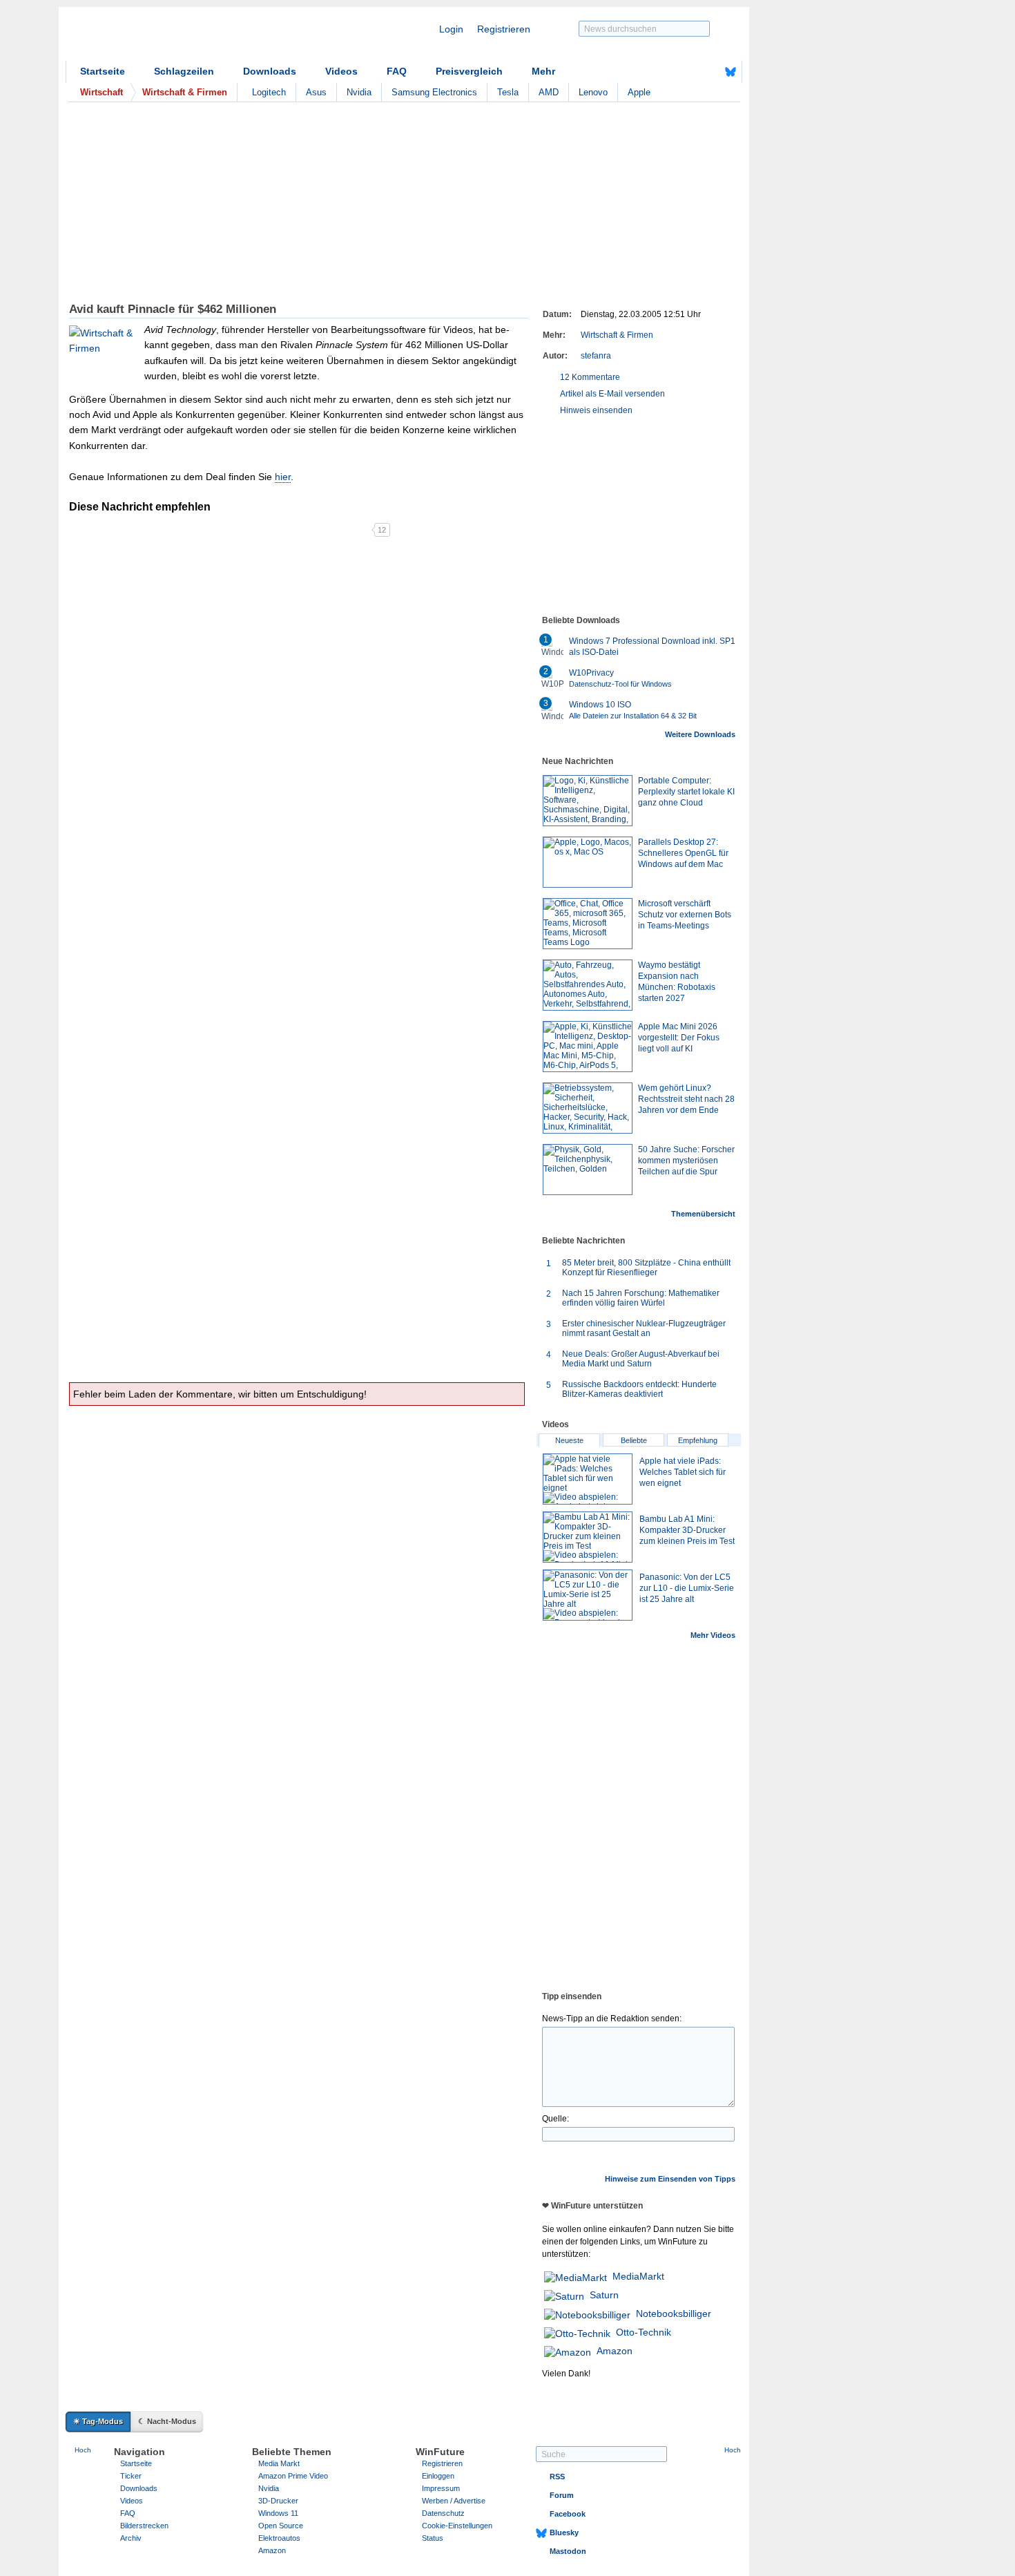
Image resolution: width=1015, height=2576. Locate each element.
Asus (316, 92)
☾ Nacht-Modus (167, 2421)
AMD (549, 92)
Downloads (270, 71)
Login (451, 29)
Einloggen (438, 2476)
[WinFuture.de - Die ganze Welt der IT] (183, 37)
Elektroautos (279, 2538)
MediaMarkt (638, 2276)
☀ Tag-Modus (98, 2421)
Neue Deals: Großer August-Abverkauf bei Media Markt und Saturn (641, 1359)
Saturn (604, 2295)
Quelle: (555, 2119)
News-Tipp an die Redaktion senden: (612, 2019)
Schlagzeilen (184, 71)
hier (283, 477)
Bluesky (564, 2532)
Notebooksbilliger (674, 2313)
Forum (562, 2495)
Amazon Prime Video (293, 2476)
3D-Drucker (278, 2501)
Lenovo (593, 92)
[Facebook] (709, 72)
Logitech (269, 92)
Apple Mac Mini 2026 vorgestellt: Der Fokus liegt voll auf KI (679, 1038)
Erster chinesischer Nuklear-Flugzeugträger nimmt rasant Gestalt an (644, 1328)
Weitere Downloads (700, 734)
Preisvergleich (469, 71)
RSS (557, 2477)
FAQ (397, 71)
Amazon (615, 2351)
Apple (639, 92)
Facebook (568, 2514)
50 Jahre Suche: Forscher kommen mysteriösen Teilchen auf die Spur (686, 1161)
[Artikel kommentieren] (323, 530)
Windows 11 (278, 2513)
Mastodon (568, 2551)
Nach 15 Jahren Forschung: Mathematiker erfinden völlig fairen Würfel (641, 1298)
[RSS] (688, 72)
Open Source (281, 2526)
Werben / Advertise (454, 2501)
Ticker (131, 2476)
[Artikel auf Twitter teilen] (220, 530)
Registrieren (504, 29)
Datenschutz (443, 2513)
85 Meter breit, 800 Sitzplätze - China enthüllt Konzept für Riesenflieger (646, 1268)
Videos (341, 71)
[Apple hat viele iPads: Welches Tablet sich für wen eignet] (588, 1479)
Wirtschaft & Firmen (617, 335)
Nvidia (359, 92)
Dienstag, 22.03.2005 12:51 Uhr (641, 314)
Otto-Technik (644, 2332)
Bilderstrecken (144, 2526)
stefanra (596, 356)
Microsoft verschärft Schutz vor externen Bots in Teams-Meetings (685, 915)
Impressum (441, 2488)
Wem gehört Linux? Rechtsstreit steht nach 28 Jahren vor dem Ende (686, 1099)
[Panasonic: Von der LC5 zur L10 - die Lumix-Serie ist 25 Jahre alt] (588, 1595)
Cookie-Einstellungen (457, 2526)
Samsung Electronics (434, 92)
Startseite (103, 71)
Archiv (131, 2538)
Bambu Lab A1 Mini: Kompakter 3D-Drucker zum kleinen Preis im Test (687, 1530)
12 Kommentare (590, 377)
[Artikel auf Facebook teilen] (117, 530)
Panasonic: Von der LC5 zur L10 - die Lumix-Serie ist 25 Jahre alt (687, 1588)
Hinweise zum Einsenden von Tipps (670, 2179)
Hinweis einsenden (596, 410)
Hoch (83, 2450)
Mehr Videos (713, 1635)
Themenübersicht (703, 1214)
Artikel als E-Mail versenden (612, 394)
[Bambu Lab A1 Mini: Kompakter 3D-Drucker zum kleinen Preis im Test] (588, 1537)
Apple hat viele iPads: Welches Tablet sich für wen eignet (683, 1472)
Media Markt (279, 2463)
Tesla (508, 92)
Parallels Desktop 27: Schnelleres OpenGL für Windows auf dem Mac (683, 853)
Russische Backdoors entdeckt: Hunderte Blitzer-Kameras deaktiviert (639, 1389)
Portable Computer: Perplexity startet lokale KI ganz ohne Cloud (686, 792)
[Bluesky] (731, 72)
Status (433, 2538)
